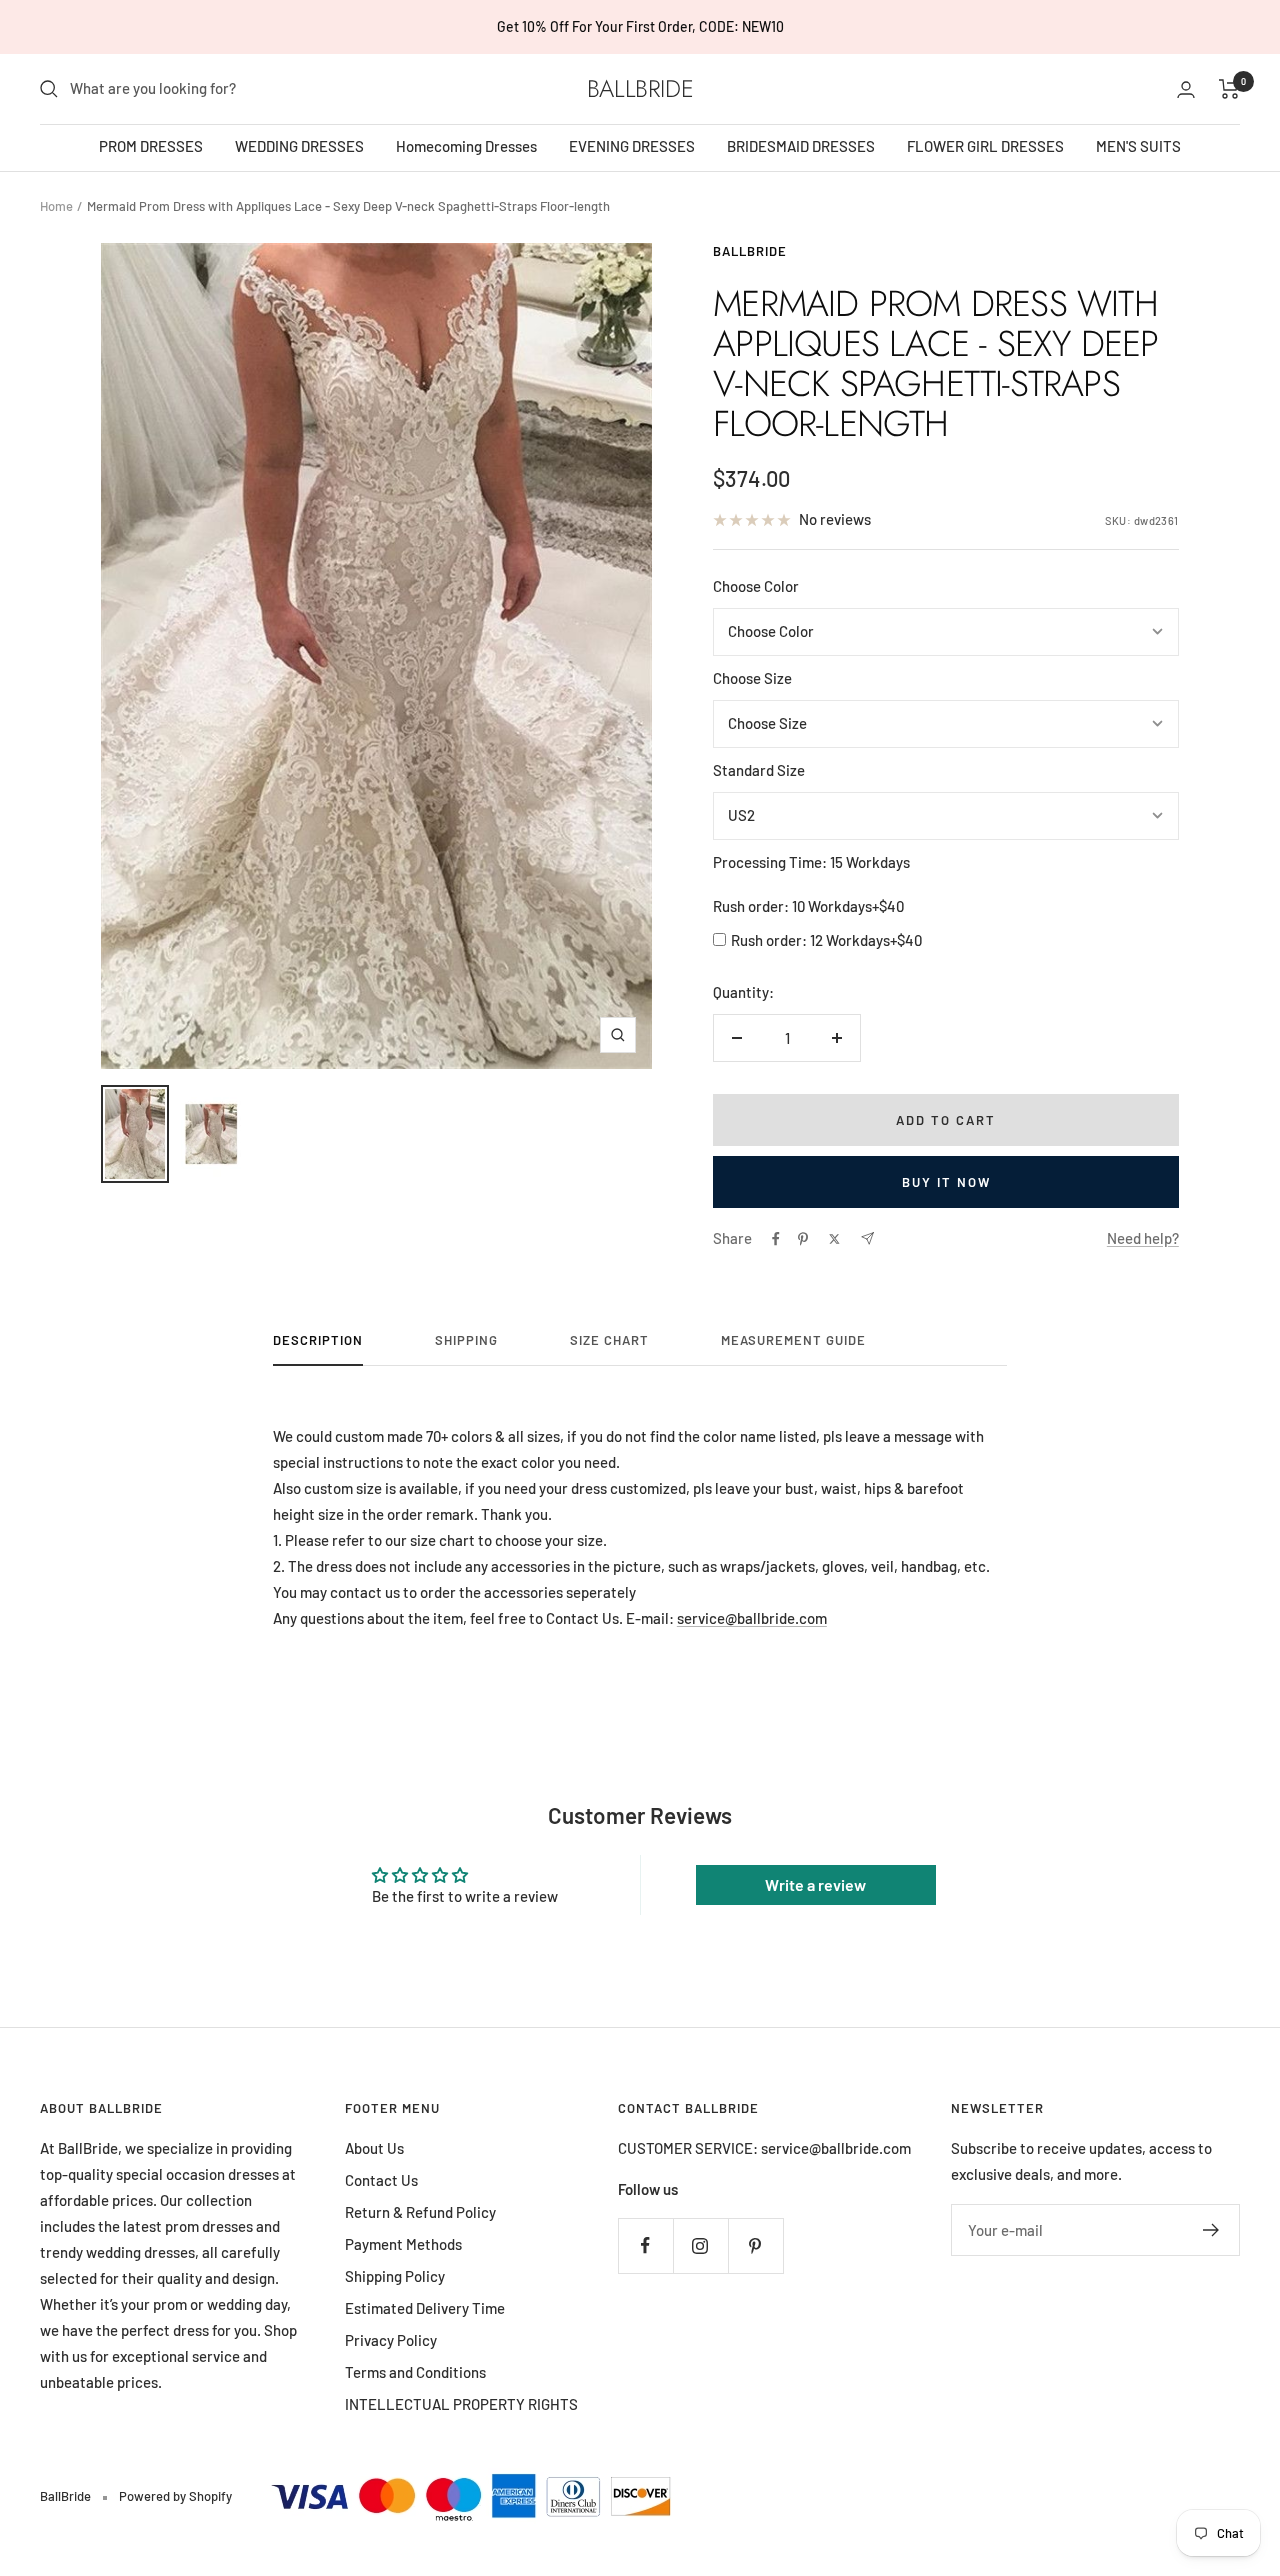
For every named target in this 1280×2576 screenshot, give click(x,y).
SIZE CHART (609, 1340)
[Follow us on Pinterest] (755, 2245)
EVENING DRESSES (632, 146)
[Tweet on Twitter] (834, 1239)
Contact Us (381, 2180)
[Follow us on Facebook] (645, 2245)
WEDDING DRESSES (299, 146)
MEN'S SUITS (1138, 146)
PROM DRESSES (151, 146)
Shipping (466, 1340)
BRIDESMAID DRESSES (801, 146)
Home (56, 206)
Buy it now (946, 1182)
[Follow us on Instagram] (700, 2245)
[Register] (1211, 2230)
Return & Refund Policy (420, 2212)
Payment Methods (403, 2244)
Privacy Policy (391, 2340)
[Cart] (1229, 89)
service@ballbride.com (752, 1618)
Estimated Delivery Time (425, 2308)
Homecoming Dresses (466, 146)
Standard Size (759, 770)
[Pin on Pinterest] (803, 1239)
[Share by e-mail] (867, 1238)
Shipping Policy (395, 2276)
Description (318, 1340)
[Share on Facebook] (776, 1239)
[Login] (1186, 89)
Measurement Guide (793, 1340)
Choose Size (752, 678)
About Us (374, 2148)
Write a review (815, 1884)
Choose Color (756, 586)
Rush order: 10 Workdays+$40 (808, 906)
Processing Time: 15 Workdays (811, 862)
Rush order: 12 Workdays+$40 (826, 940)
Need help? (1143, 1238)
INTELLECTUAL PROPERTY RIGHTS (461, 2404)
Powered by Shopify (175, 2496)
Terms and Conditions (415, 2372)
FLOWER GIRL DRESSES (985, 146)
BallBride (750, 251)
